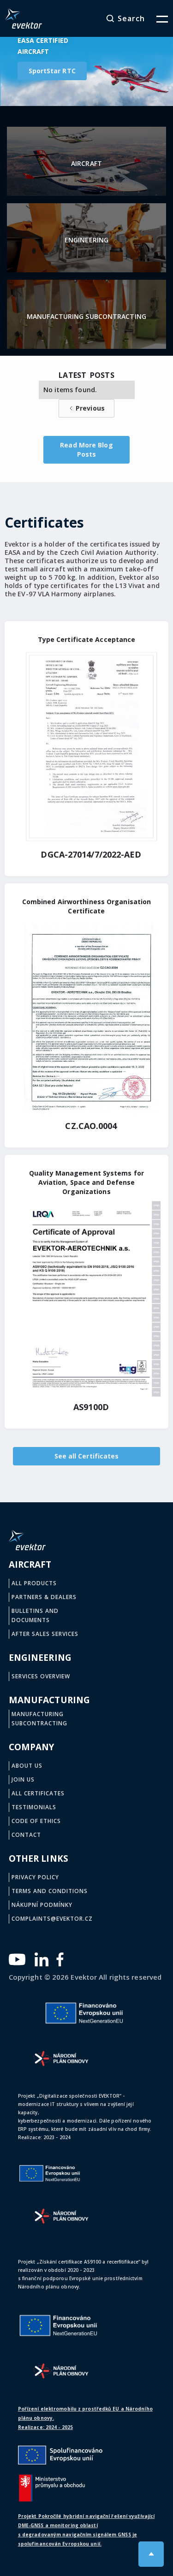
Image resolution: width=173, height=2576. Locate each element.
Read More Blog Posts (86, 450)
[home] (24, 18)
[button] (156, 18)
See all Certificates (87, 1456)
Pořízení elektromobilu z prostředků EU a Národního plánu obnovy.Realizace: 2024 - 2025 (85, 2418)
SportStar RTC (52, 71)
